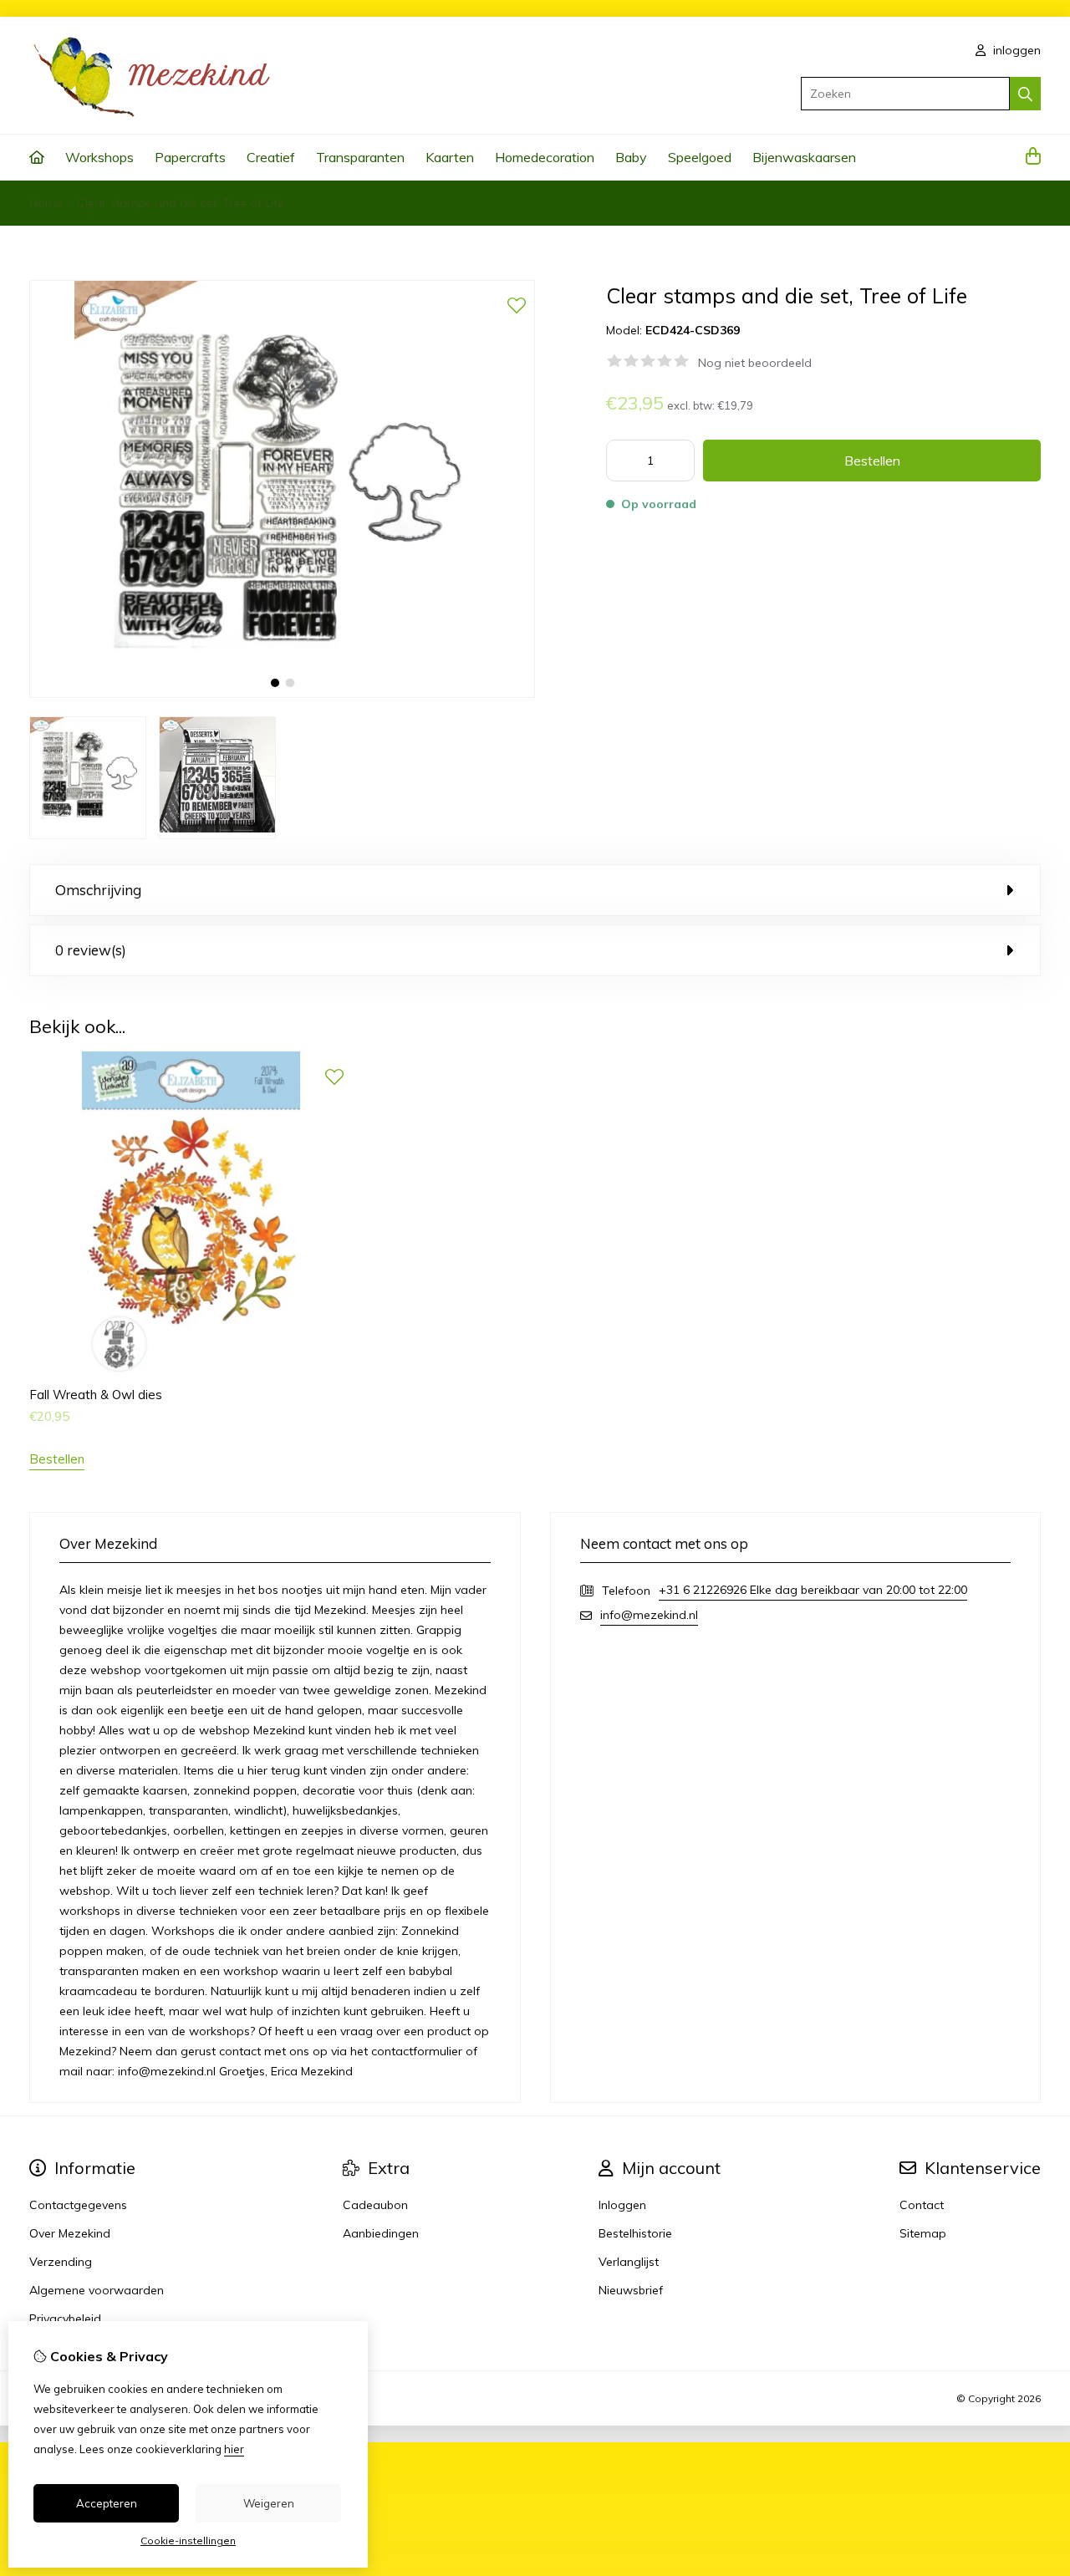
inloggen (1015, 50)
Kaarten (450, 157)
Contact (922, 2205)
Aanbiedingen (381, 2233)
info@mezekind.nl (649, 1615)
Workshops (99, 157)
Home (46, 203)
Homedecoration (545, 157)
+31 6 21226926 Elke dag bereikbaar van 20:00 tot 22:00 (813, 1590)
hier (234, 2449)
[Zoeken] (1025, 94)
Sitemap (923, 2233)
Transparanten (360, 157)
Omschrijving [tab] (98, 890)
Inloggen (622, 2205)
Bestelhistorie (635, 2233)
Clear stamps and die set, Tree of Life (181, 203)
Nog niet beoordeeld (755, 363)
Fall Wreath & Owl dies (96, 1395)
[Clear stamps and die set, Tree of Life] (282, 694)
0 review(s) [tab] (91, 950)
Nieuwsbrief (631, 2290)
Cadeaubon (375, 2205)
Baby (631, 157)
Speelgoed (700, 157)
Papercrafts (190, 157)
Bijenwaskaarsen (804, 157)
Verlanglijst (629, 2262)
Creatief (271, 157)
